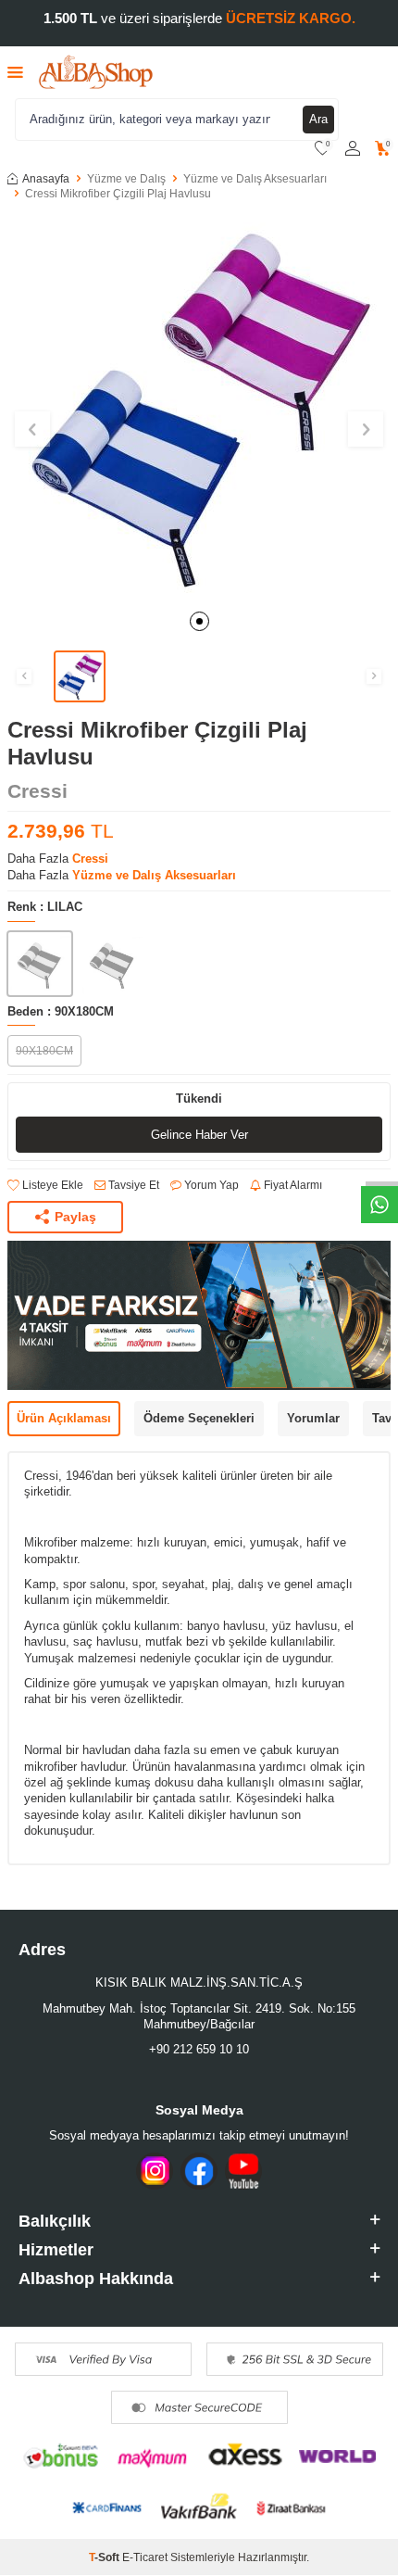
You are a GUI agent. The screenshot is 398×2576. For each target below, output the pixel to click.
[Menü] (15, 72)
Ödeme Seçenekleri (199, 1418)
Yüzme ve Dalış (126, 179)
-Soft (106, 2557)
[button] (199, 621)
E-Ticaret (145, 2557)
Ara (318, 119)
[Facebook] (199, 2171)
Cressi (37, 791)
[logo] (96, 72)
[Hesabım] (353, 149)
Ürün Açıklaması (64, 1418)
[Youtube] (243, 2171)
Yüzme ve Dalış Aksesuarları (255, 179)
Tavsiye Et (132, 1185)
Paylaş (75, 1217)
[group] (199, 408)
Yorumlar (313, 1418)
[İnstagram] (155, 2171)
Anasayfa (46, 179)
